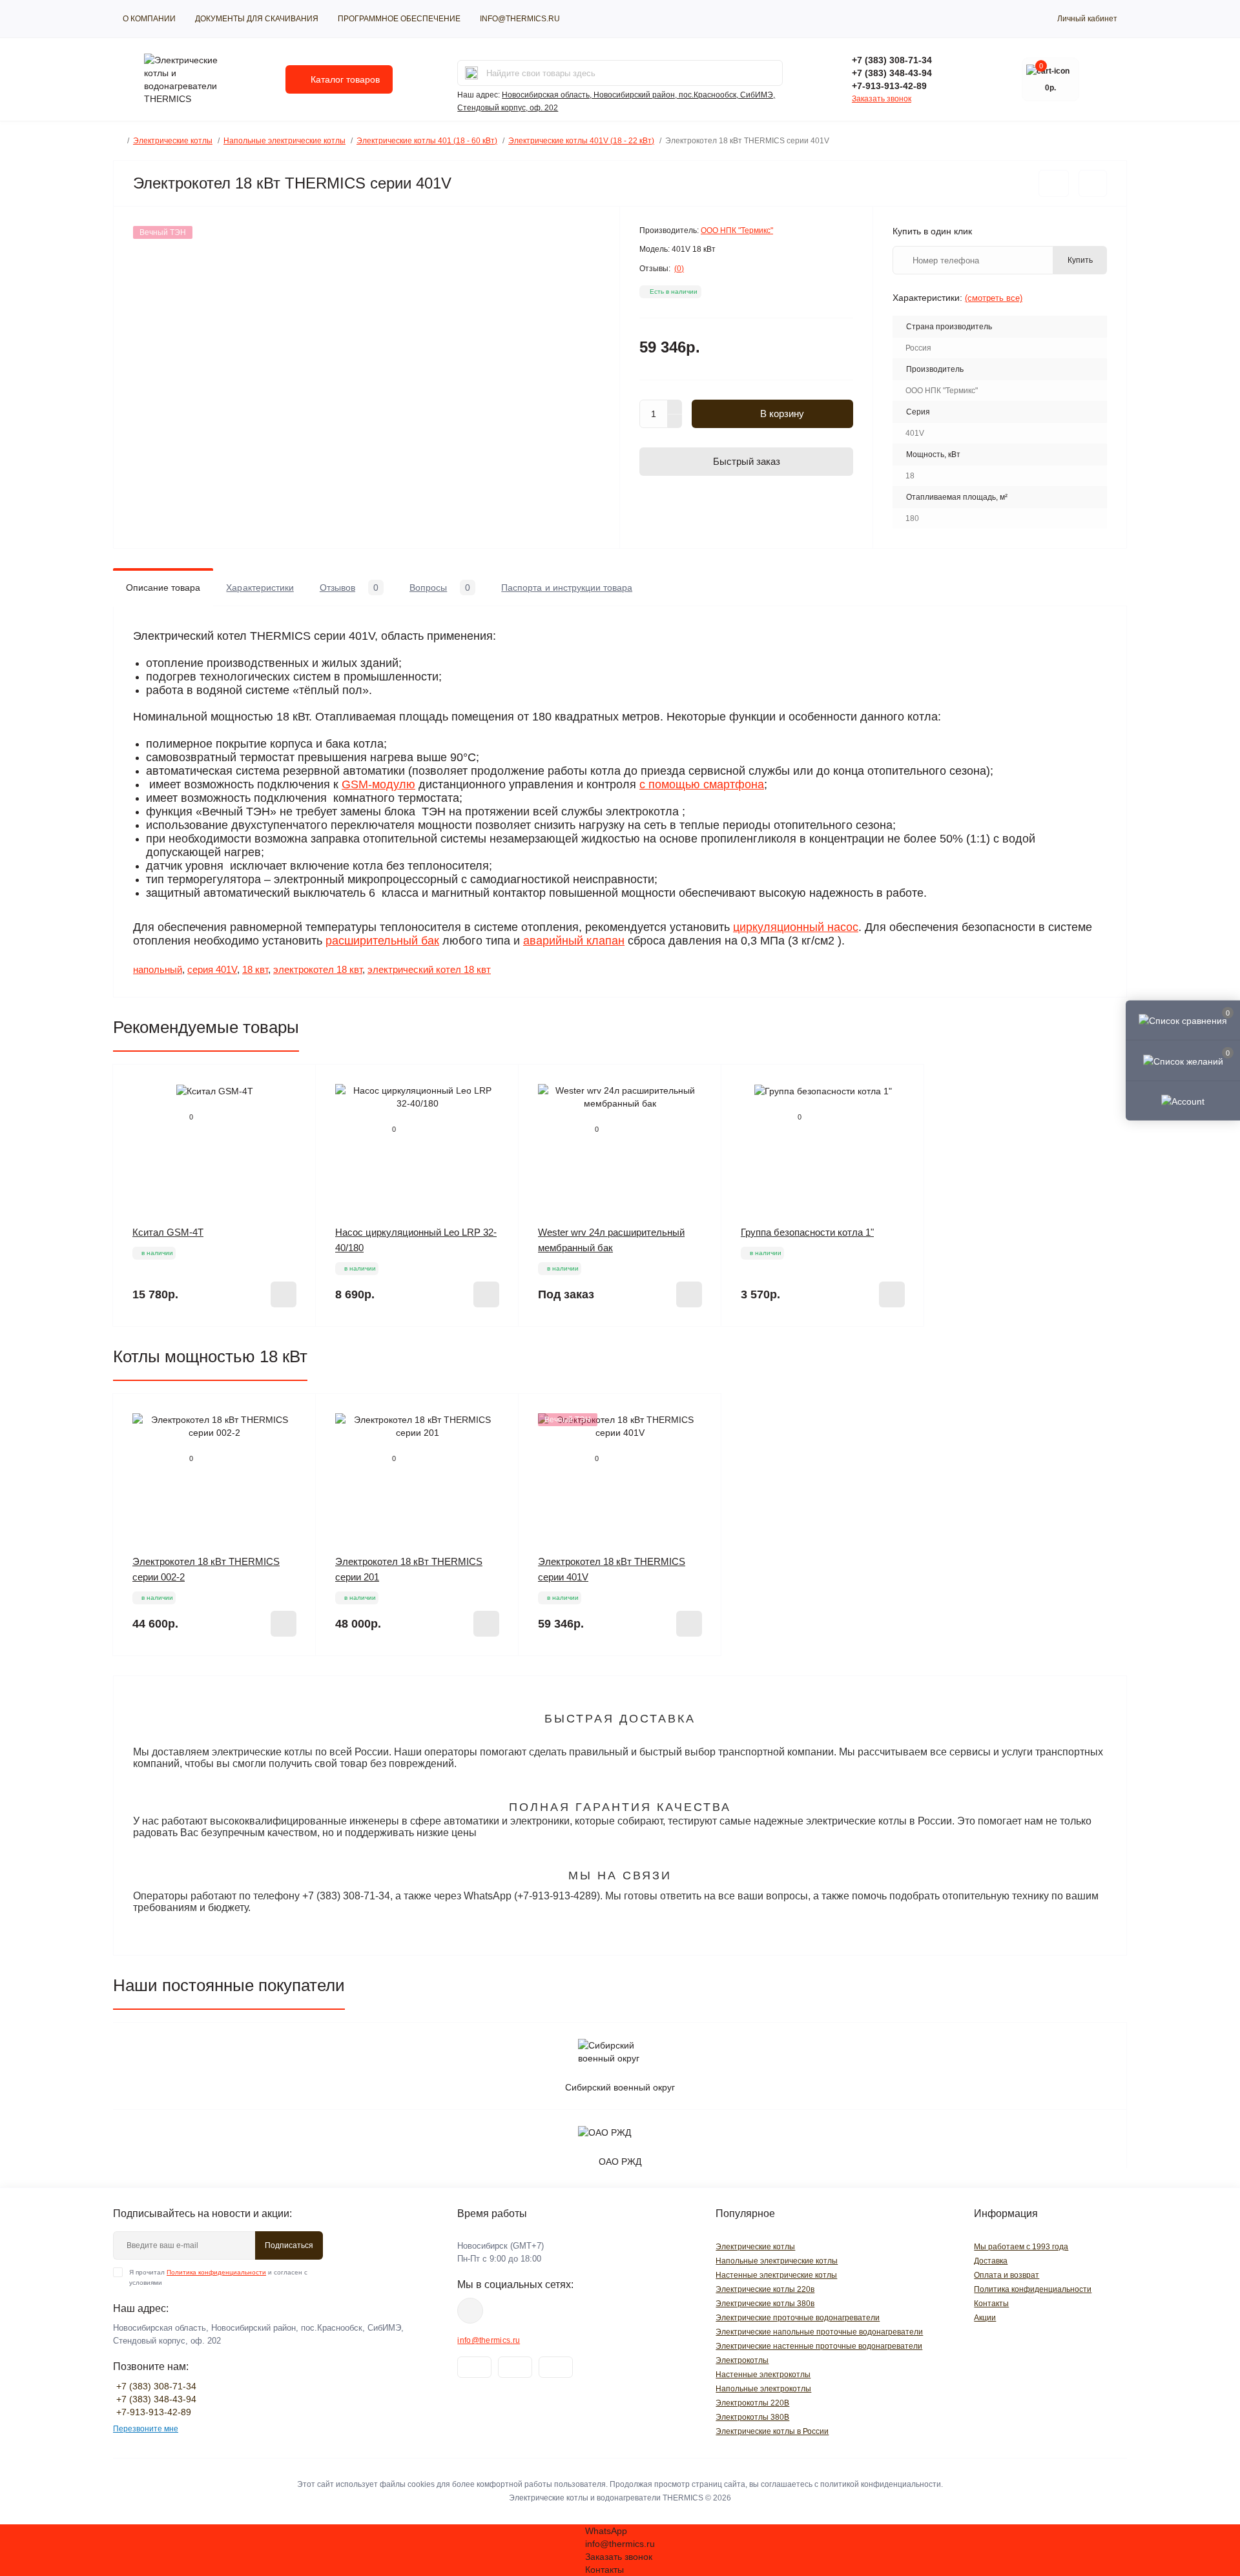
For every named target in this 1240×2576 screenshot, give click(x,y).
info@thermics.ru (520, 19)
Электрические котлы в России (772, 2431)
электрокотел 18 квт (318, 969)
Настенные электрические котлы (776, 2275)
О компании (149, 19)
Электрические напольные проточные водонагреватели (819, 2332)
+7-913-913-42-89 (889, 86)
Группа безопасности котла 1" (807, 1232)
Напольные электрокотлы (763, 2389)
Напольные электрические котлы (284, 141)
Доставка (991, 2261)
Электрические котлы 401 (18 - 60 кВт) (427, 141)
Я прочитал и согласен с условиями (218, 2277)
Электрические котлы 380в (765, 2304)
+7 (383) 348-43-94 (892, 73)
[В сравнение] (1093, 183)
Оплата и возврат (1007, 2275)
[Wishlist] (296, 1109)
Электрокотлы (742, 2360)
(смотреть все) (994, 298)
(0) (679, 269)
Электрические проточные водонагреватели (798, 2318)
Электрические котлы (173, 141)
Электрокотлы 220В (752, 2403)
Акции (985, 2318)
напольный (158, 969)
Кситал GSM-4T (168, 1232)
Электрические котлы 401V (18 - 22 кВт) (581, 141)
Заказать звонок (882, 99)
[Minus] (675, 422)
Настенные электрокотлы (763, 2375)
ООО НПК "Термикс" (737, 230)
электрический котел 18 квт (429, 969)
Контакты (991, 2304)
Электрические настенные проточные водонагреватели (819, 2346)
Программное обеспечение (399, 19)
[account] (1183, 1100)
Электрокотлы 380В (752, 2417)
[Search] (471, 73)
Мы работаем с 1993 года (1021, 2247)
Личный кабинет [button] (1087, 19)
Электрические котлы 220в (765, 2289)
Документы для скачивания (257, 19)
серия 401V (212, 969)
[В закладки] (1054, 183)
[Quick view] (296, 1084)
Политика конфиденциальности (216, 2272)
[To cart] (284, 1294)
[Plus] (675, 407)
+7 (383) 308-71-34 (892, 60)
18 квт (255, 969)
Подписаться (289, 2245)
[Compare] (296, 1133)
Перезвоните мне (146, 2429)
